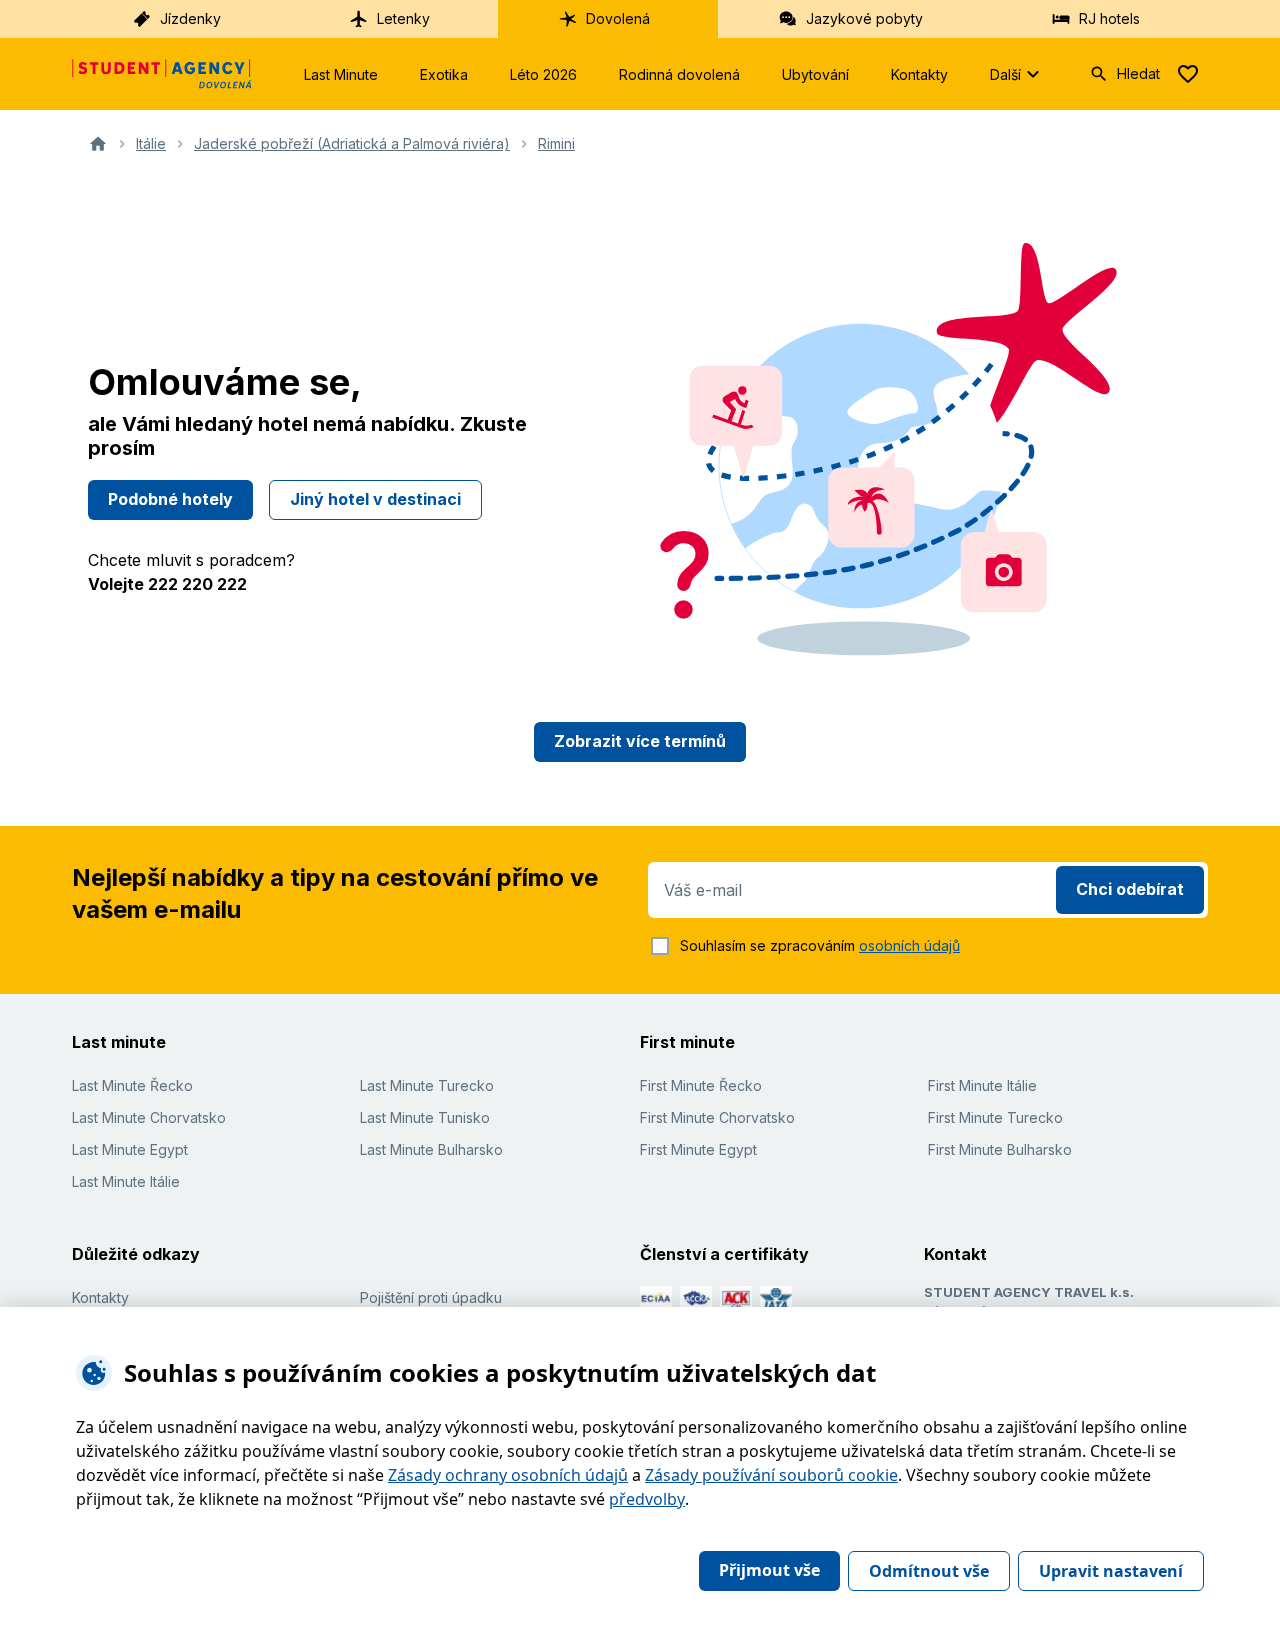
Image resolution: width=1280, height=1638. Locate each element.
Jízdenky (190, 18)
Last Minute (341, 74)
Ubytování (815, 74)
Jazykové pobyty (864, 18)
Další (1005, 74)
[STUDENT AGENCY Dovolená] (162, 74)
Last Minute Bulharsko (431, 1149)
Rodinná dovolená (679, 74)
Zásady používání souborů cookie (771, 1475)
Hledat (1138, 73)
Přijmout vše (769, 1570)
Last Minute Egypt (130, 1149)
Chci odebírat (1130, 889)
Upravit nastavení (1111, 1571)
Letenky (403, 18)
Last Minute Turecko (427, 1085)
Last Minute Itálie (126, 1181)
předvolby (647, 1499)
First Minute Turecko (995, 1117)
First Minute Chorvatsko (717, 1117)
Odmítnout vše (929, 1571)
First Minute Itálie (982, 1085)
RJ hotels (1109, 18)
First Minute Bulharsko (1000, 1149)
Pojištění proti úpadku (431, 1297)
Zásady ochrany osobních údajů (508, 1475)
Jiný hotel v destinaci (375, 499)
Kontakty (919, 74)
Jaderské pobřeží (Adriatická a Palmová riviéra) (352, 143)
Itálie (151, 143)
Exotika (444, 74)
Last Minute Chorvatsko (149, 1117)
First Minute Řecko (701, 1085)
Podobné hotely (170, 499)
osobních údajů (909, 945)
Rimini (556, 143)
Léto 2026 (543, 74)
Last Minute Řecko (132, 1085)
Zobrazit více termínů (640, 741)
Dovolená (618, 18)
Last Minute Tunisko (425, 1117)
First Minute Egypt (698, 1149)
